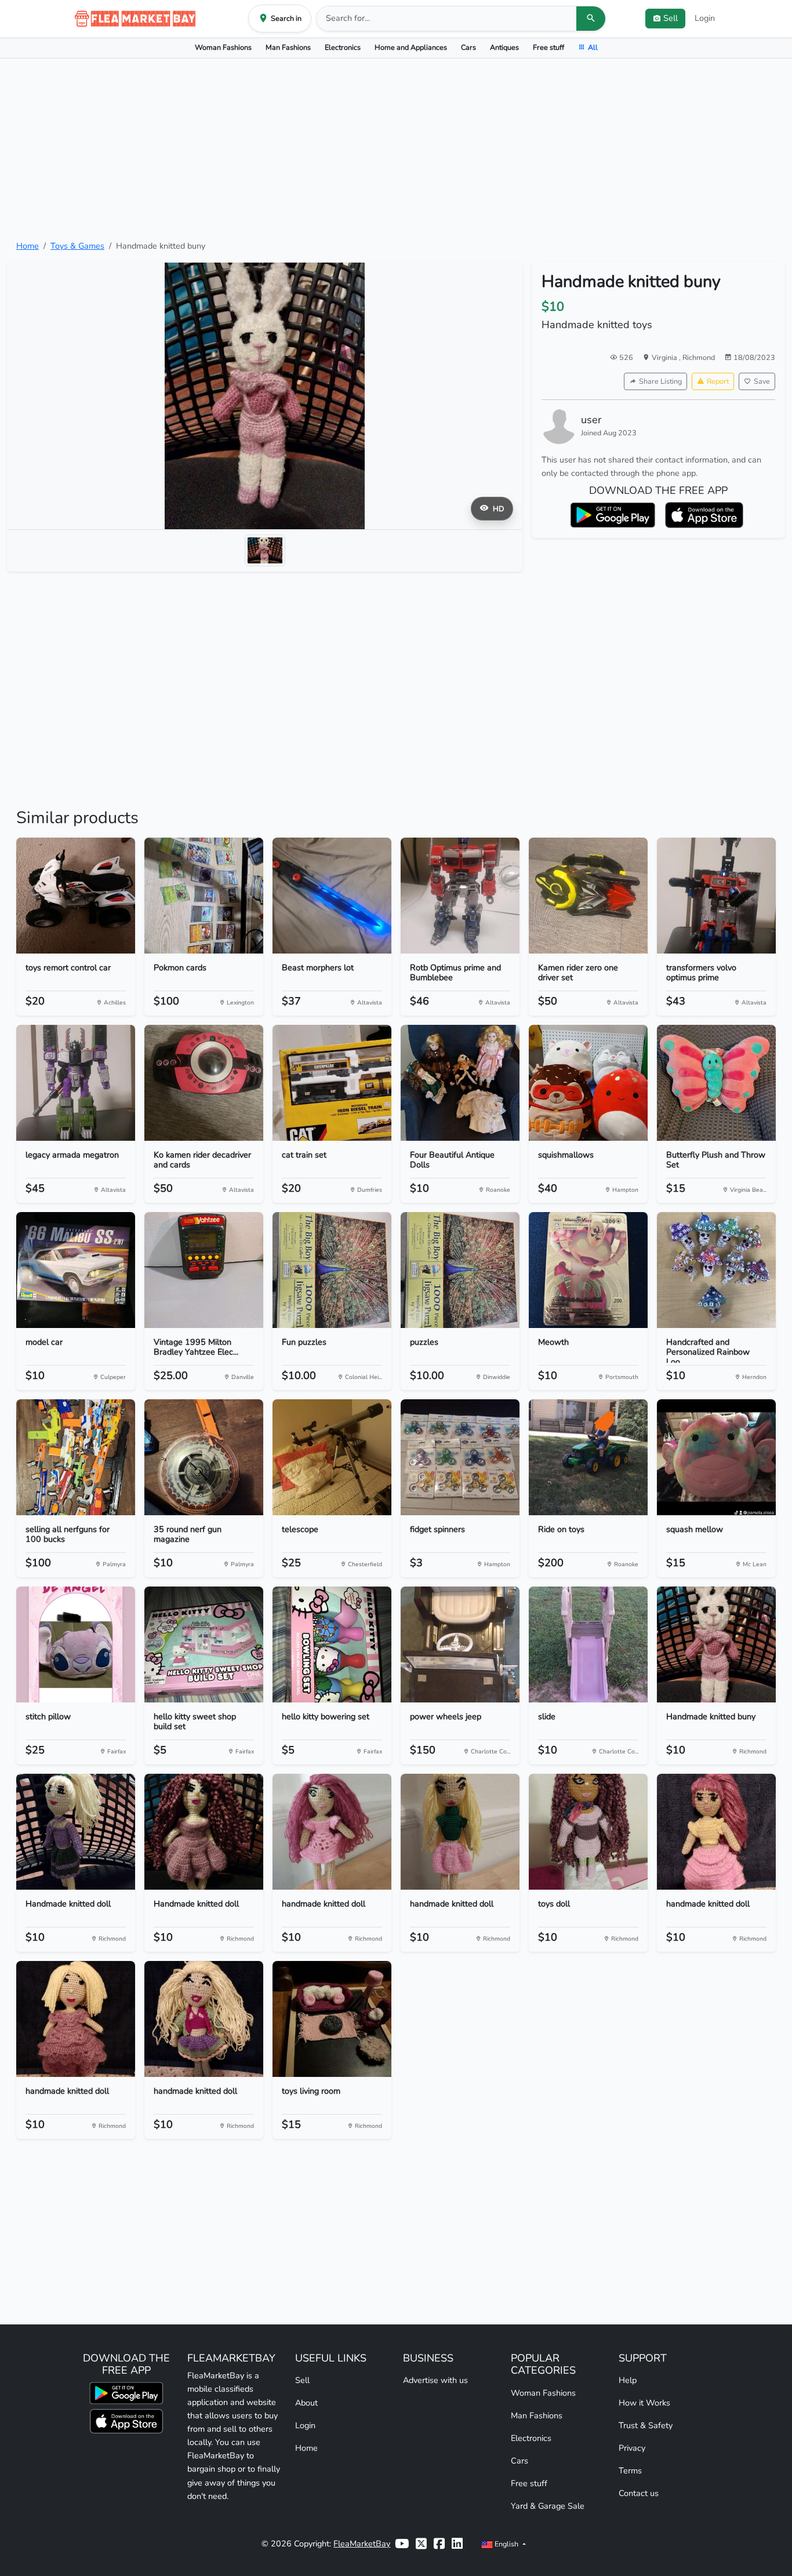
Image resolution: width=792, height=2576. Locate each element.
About (306, 2403)
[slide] (588, 1644)
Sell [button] (671, 18)
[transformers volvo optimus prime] (716, 896)
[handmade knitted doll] (332, 1832)
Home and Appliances (411, 47)
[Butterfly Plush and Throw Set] (716, 1083)
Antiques (504, 47)
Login (705, 18)
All (593, 47)
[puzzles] (460, 1270)
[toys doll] (588, 1832)
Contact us (639, 2493)
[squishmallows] (588, 1083)
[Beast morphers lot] (332, 896)
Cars (468, 47)
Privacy (632, 2448)
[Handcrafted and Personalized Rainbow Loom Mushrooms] (716, 1270)
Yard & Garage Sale (548, 2506)
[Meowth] (588, 1270)
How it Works (644, 2403)
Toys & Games (77, 246)
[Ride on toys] (588, 1457)
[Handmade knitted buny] (716, 1644)
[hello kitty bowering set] (332, 1644)
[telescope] (332, 1457)
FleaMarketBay (362, 2544)
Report (718, 381)
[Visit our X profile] (421, 2544)
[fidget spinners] (460, 1457)
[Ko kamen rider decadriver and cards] (204, 1083)
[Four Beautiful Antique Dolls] (460, 1083)
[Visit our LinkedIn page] (457, 2544)
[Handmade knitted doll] (76, 1832)
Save (762, 381)
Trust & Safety (646, 2425)
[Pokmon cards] (204, 896)
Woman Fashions (223, 47)
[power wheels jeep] (460, 1644)
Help (628, 2380)
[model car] (76, 1270)
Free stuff (548, 47)
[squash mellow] (716, 1457)
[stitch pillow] (76, 1644)
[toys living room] (332, 2019)
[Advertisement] (396, 149)
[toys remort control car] (76, 896)
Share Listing (660, 381)
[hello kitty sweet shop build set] (204, 1644)
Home (28, 246)
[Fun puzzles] (332, 1270)
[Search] (591, 19)
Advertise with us (435, 2380)
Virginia (665, 357)
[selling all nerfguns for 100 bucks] (76, 1457)
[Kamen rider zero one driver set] (588, 896)
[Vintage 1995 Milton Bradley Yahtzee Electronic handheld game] (204, 1270)
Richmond (699, 357)
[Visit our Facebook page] (439, 2544)
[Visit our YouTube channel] (402, 2544)
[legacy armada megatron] (76, 1083)
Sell (302, 2380)
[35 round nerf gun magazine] (204, 1457)
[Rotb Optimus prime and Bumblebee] (460, 896)
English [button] (506, 2544)
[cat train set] (332, 1083)
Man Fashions (288, 47)
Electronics (343, 47)
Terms (630, 2471)
